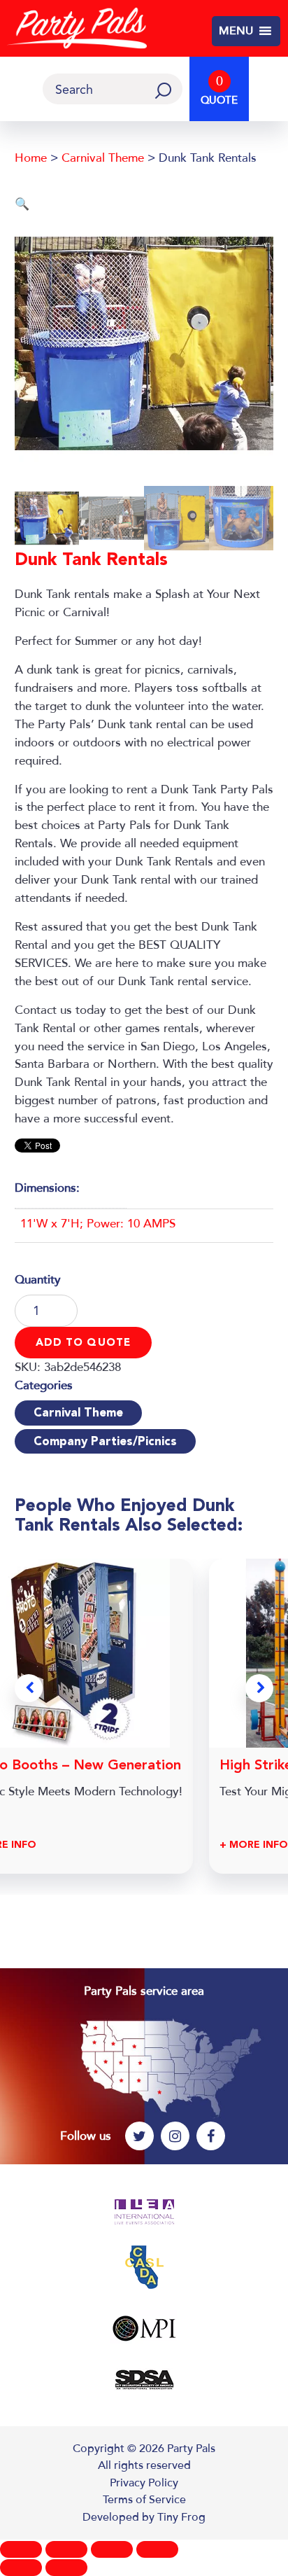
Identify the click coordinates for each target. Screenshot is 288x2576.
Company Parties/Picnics (105, 1441)
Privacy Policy (144, 2483)
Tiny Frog (181, 2517)
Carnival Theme (103, 158)
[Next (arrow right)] (66, 2568)
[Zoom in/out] (21, 2549)
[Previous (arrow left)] (21, 2568)
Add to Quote (84, 1342)
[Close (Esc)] (157, 2549)
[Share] (112, 2549)
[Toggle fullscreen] (66, 2549)
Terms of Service (144, 2500)
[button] (236, 32)
